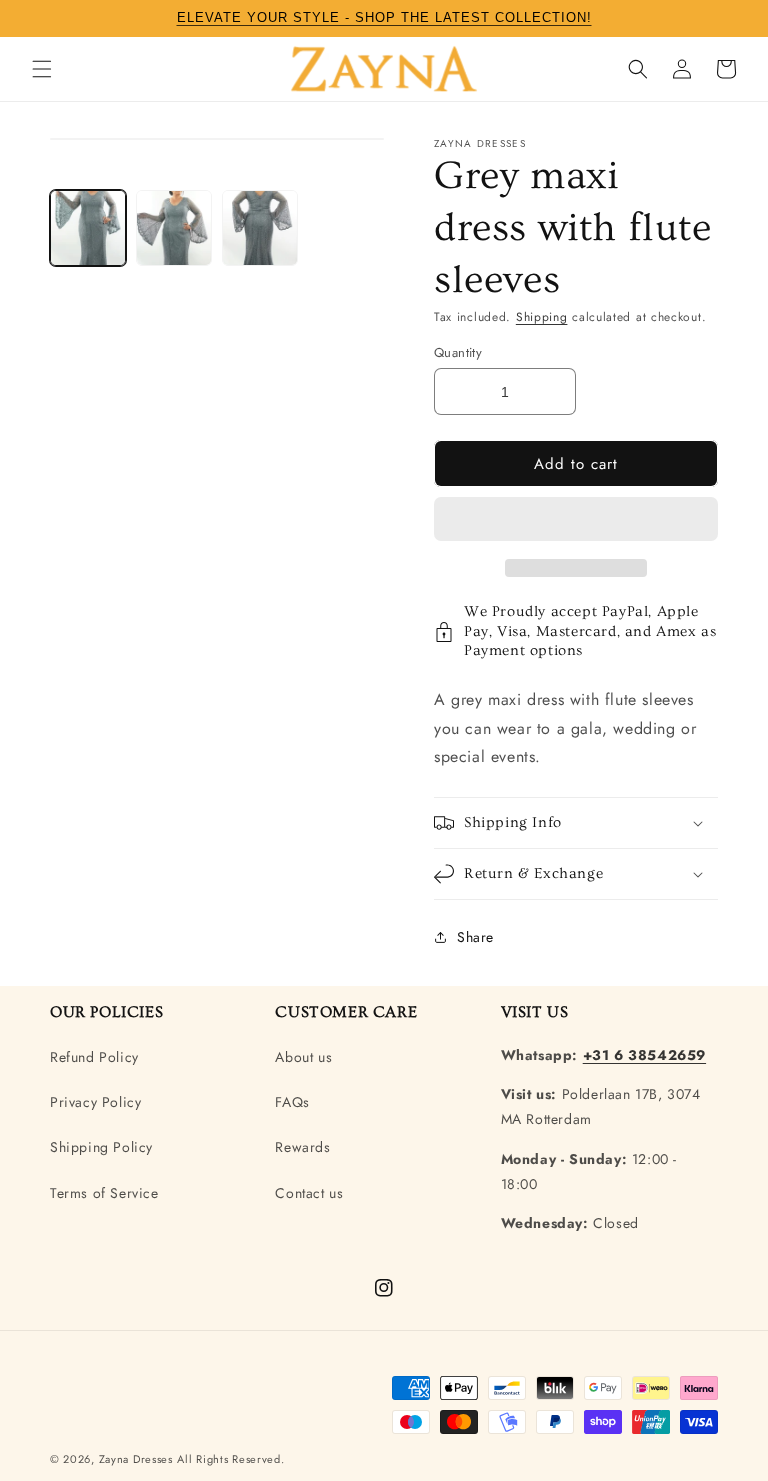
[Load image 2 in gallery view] (174, 228)
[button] (576, 520)
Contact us (309, 1193)
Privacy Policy (95, 1102)
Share (475, 937)
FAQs (292, 1102)
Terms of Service (104, 1193)
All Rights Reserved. (230, 1459)
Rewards (302, 1147)
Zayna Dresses (136, 1459)
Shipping (542, 317)
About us (303, 1057)
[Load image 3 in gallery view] (260, 228)
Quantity (458, 352)
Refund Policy (94, 1057)
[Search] (638, 69)
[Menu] (42, 69)
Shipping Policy (101, 1147)
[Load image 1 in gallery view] (88, 228)
